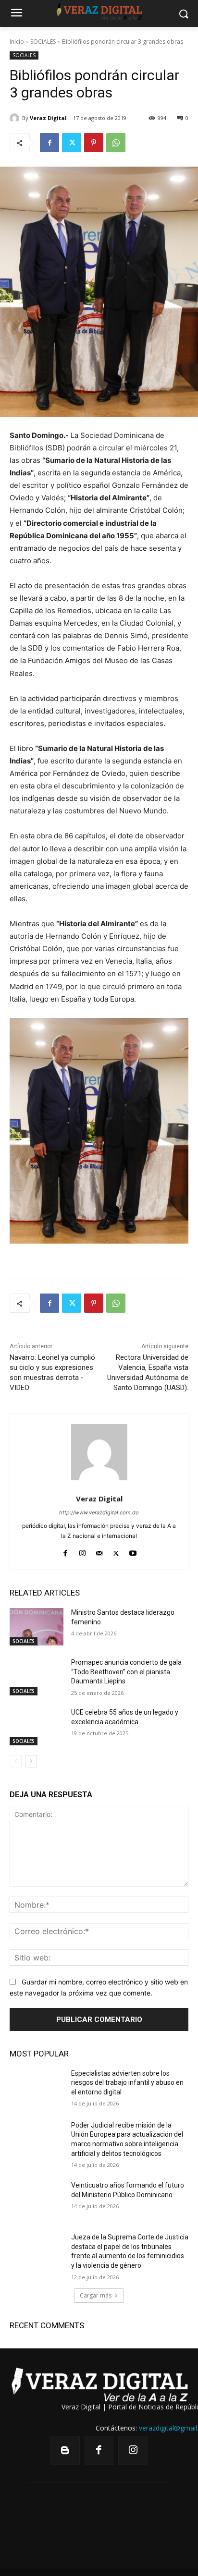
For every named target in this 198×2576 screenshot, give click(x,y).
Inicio (17, 42)
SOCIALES (43, 42)
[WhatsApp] (116, 143)
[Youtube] (133, 1551)
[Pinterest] (94, 143)
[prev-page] (16, 1761)
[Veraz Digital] (16, 118)
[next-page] (31, 1761)
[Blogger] (65, 2450)
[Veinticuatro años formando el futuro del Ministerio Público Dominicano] (37, 2200)
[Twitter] (72, 143)
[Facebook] (49, 143)
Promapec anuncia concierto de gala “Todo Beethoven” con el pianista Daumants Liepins (126, 1672)
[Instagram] (82, 1551)
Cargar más (96, 2295)
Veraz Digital (48, 118)
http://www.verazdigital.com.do (99, 1512)
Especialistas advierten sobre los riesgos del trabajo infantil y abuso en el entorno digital (127, 2083)
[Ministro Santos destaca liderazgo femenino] (37, 1627)
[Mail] (99, 1551)
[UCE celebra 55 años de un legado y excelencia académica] (37, 1727)
